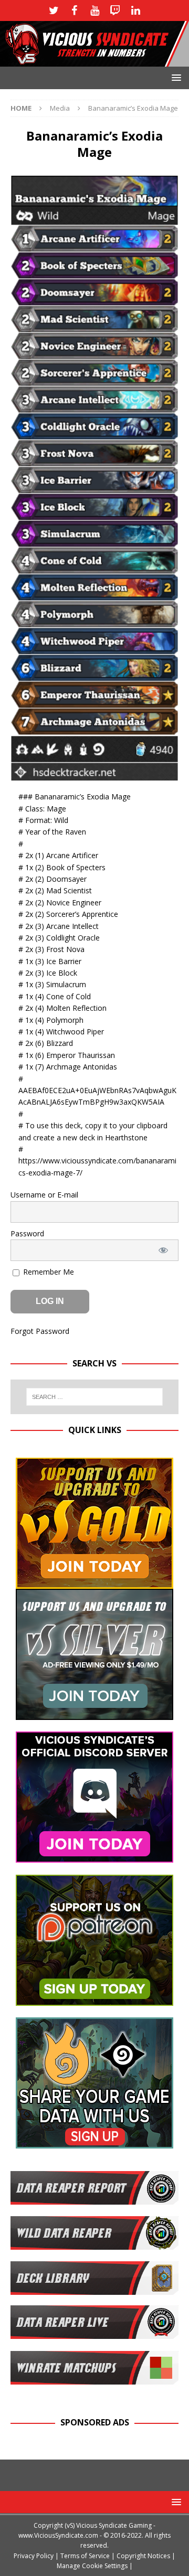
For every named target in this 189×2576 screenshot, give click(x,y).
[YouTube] (95, 10)
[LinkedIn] (136, 10)
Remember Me (48, 1272)
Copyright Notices (143, 2556)
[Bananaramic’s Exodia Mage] (94, 774)
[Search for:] (94, 1397)
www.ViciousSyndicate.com (58, 2535)
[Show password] (164, 1250)
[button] (175, 77)
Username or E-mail (44, 1195)
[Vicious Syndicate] (94, 61)
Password (27, 1233)
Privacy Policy (34, 2556)
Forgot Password (40, 1331)
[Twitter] (54, 10)
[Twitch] (115, 10)
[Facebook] (74, 10)
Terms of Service (85, 2556)
